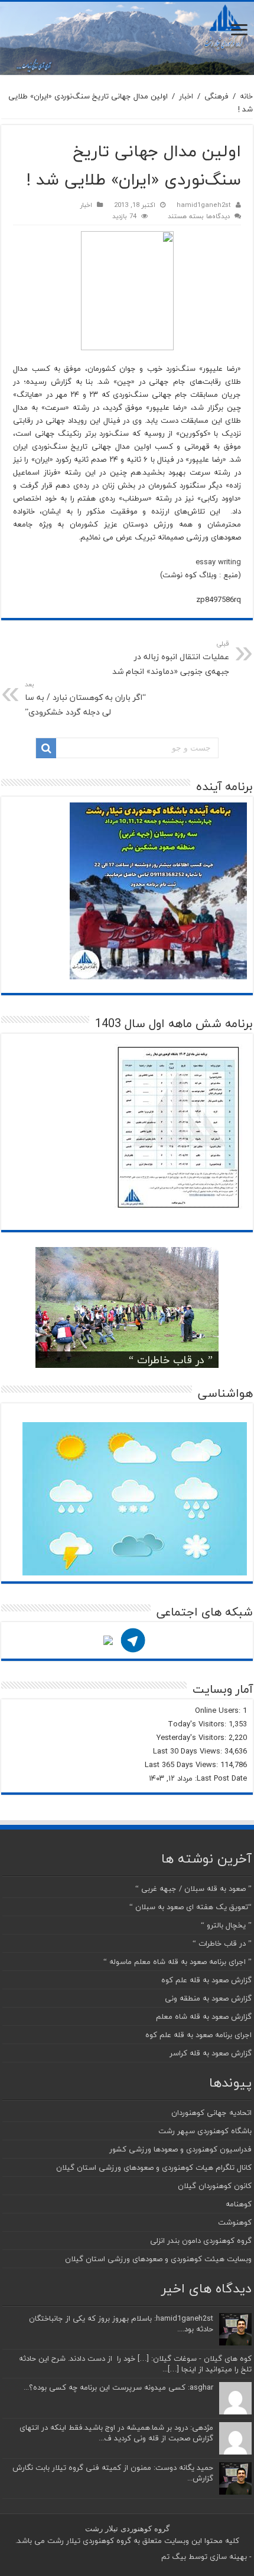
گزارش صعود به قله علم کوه (206, 1980)
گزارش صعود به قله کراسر (211, 2053)
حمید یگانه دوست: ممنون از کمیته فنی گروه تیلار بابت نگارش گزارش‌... (113, 2473)
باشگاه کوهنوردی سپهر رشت (205, 2131)
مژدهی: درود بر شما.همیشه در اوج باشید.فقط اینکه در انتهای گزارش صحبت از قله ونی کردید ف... (116, 2433)
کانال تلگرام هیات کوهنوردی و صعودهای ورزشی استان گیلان (154, 2167)
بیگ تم (174, 2557)
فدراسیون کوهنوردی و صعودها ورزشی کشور (180, 2149)
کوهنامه (239, 2204)
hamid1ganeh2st (204, 205)
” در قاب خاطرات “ (171, 1360)
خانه (246, 96)
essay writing (218, 562)
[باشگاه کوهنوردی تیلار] (127, 38)
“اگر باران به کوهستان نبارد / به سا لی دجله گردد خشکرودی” (85, 699)
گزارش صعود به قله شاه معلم (204, 2016)
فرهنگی (216, 96)
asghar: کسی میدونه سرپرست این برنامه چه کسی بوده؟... (118, 2387)
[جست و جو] (46, 748)
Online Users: (219, 1710)
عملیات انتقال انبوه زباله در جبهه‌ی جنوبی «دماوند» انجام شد (171, 658)
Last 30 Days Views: (189, 1751)
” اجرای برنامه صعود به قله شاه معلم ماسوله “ (178, 1962)
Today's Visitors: (198, 1724)
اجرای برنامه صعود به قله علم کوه (198, 2035)
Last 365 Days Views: (183, 1765)
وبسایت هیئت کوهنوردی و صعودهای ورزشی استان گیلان (158, 2259)
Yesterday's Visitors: (193, 1738)
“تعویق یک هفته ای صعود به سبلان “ (190, 1907)
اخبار (186, 96)
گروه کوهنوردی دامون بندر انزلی (201, 2241)
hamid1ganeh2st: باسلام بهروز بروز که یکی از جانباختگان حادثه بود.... (121, 2324)
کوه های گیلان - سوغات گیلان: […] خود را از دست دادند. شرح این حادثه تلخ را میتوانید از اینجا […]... (135, 2364)
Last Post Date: (220, 1778)
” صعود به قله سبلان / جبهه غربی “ (193, 1889)
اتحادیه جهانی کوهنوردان (211, 2113)
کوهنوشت (235, 2222)
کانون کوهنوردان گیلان (215, 2186)
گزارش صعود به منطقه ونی (208, 1998)
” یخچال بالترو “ (226, 1925)
